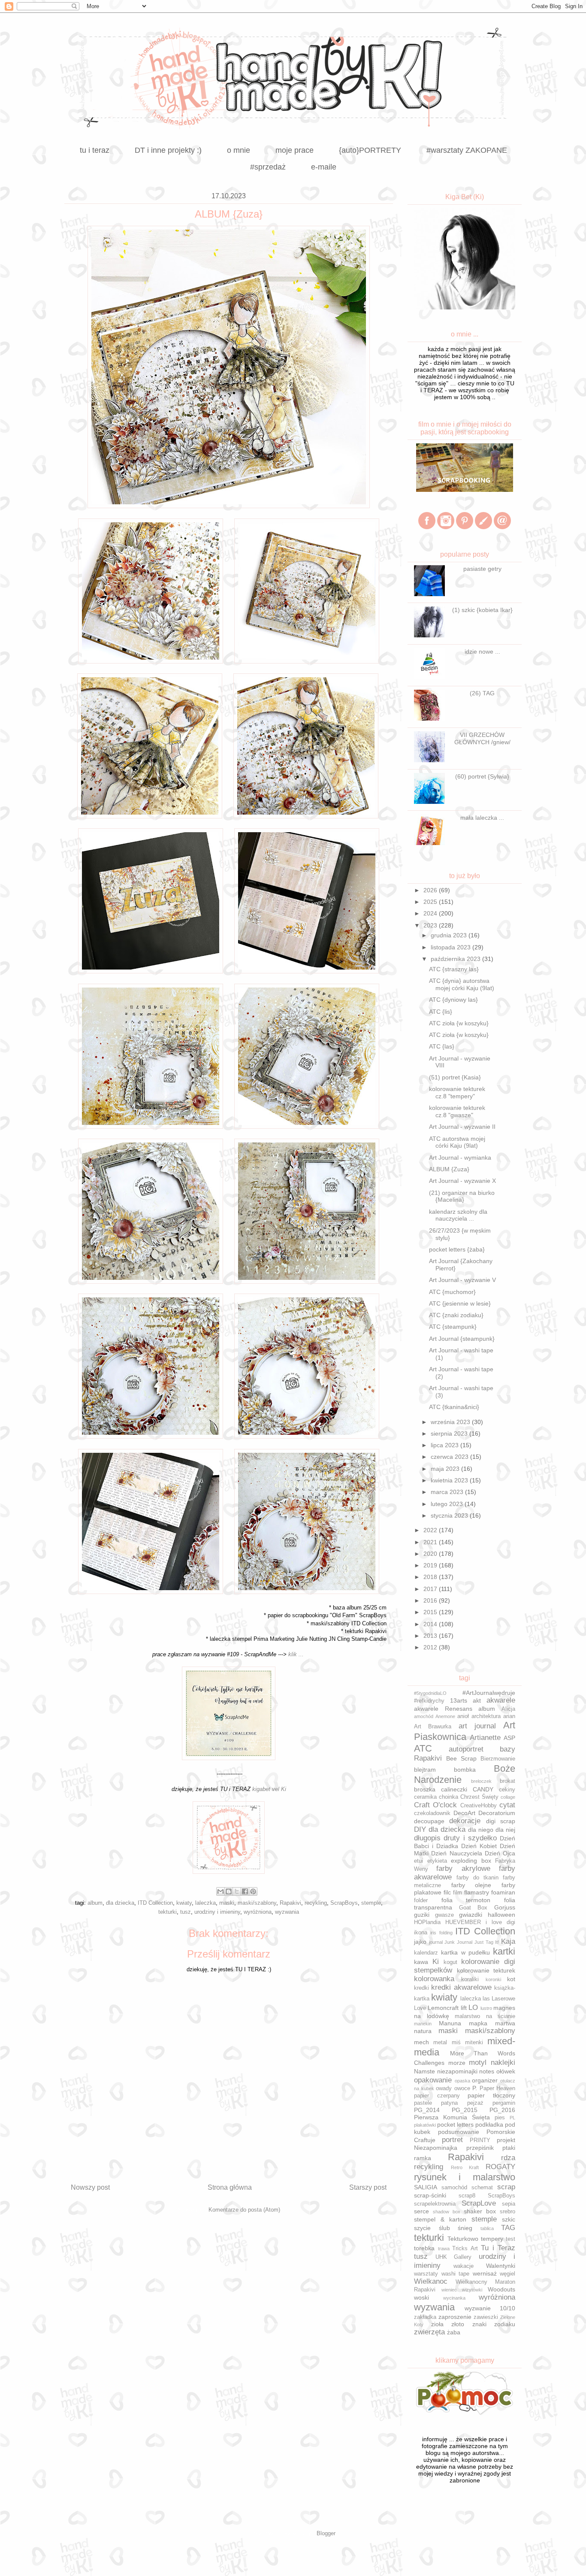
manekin (423, 2024)
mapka (478, 2023)
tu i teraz (95, 150)
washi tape (456, 2274)
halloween (501, 1915)
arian (509, 1716)
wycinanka (454, 2298)
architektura (486, 1716)
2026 (431, 890)
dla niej (505, 1830)
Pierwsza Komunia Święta (452, 2117)
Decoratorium (497, 1813)
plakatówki (425, 2125)
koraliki (470, 1979)
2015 (431, 1612)
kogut (450, 1962)
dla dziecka (120, 1903)
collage (508, 1797)
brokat (507, 1781)
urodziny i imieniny (217, 1912)
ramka (423, 2158)
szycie (422, 2228)
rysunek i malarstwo (465, 2177)
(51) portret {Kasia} (455, 1077)
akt (477, 1700)
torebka (424, 2248)
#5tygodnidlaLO (430, 1693)
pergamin (504, 2103)
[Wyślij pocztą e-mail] (221, 1891)
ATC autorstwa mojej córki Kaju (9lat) (457, 1142)
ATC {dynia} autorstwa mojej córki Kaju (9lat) (462, 984)
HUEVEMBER (463, 1922)
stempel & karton (440, 2219)
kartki (504, 1951)
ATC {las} (442, 1046)
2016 (431, 1600)
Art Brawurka (433, 1727)
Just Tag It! (487, 1942)
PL (512, 2118)
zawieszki (486, 2317)
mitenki (474, 2043)
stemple (371, 1903)
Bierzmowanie (498, 1759)
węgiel (507, 2274)
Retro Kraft (465, 2167)
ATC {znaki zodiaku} (456, 1315)
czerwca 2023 (450, 1457)
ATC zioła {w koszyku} (459, 1023)
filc (447, 1892)
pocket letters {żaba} (457, 1249)
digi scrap (501, 1821)
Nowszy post (90, 2187)
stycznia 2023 (450, 1515)
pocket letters (455, 2124)
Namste (424, 2071)
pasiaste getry (482, 569)
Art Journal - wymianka (460, 1158)
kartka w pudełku (465, 1952)
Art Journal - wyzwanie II (462, 1127)
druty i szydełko (470, 1838)
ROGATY (500, 2167)
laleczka (205, 1903)
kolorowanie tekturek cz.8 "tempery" (457, 1093)
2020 (431, 1554)
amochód (424, 1716)
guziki (422, 1915)
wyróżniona (258, 1912)
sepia (509, 2204)
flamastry (477, 1892)
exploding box (471, 1861)
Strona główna (230, 2187)
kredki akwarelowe (461, 1987)
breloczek (481, 1781)
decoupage (429, 1821)
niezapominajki (457, 2071)
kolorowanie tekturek (486, 1970)
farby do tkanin (477, 1878)
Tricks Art (465, 2249)
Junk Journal (458, 1942)
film (458, 1893)
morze (457, 2063)
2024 (431, 913)
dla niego (481, 1830)
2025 (431, 902)
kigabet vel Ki (269, 1789)
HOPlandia (427, 1922)
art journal (477, 1726)
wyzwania (287, 1912)
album (95, 1903)
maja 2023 (446, 1469)
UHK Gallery (454, 2257)
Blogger (326, 2533)
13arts (459, 1700)
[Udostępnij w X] (237, 1891)
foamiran (503, 1892)
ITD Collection (155, 1903)
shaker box (480, 2211)
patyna (449, 2103)
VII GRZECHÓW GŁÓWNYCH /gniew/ (482, 738)
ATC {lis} (441, 1012)
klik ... (296, 1654)
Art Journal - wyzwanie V (462, 1280)
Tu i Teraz (498, 2248)
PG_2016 (502, 2110)
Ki (436, 1962)
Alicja (508, 1709)
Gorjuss (505, 1907)
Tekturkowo (463, 2239)
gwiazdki (471, 1915)
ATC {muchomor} (452, 1292)
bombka (465, 1770)
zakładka (425, 2317)
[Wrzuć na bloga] (229, 1891)
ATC (423, 1748)
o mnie (239, 150)
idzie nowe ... (482, 652)
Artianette (485, 1738)
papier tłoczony (491, 2095)
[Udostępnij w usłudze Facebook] (245, 1891)
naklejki (503, 2062)
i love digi (500, 1922)
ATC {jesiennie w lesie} (460, 1303)
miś (456, 2043)
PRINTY (480, 2140)
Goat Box (473, 1908)
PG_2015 (465, 2110)
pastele (423, 2103)
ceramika (425, 1797)
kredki (421, 1988)
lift (464, 2008)
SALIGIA (426, 2187)
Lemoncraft (443, 2008)
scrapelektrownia (435, 2204)
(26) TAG (482, 693)
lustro (486, 2008)
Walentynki (501, 2266)
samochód (454, 2188)
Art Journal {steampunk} (462, 1339)
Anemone (445, 1716)
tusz (186, 1912)
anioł (463, 1716)
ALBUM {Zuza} (449, 1169)
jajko (420, 1942)
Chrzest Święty (479, 1797)
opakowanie (433, 2080)
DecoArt (464, 1813)
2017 (431, 1589)
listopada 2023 (452, 947)
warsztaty (426, 2274)
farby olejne (471, 1885)
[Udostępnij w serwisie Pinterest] (253, 1891)
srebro (507, 2212)
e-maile (324, 167)
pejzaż (475, 2103)
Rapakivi (290, 1903)
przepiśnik (480, 2148)
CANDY (483, 1789)
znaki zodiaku (494, 2324)
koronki (493, 1979)
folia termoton (466, 1900)
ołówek (506, 2071)
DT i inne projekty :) (168, 150)
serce (421, 2211)
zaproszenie (455, 2317)
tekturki (168, 1912)
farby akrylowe (463, 1868)
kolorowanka (434, 1979)
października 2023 (456, 959)
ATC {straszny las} (454, 969)
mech (421, 2042)
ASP (509, 1738)
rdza (508, 2158)
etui (418, 1861)
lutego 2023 (448, 1504)
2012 (431, 1647)
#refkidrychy (429, 1701)
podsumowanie (459, 2132)
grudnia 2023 (450, 935)
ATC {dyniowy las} (453, 1000)
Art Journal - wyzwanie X (462, 1181)
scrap (506, 2187)
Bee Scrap (461, 1758)
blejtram (425, 1770)
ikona (421, 1933)
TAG (508, 2228)
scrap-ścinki (430, 2195)
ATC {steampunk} (453, 1327)
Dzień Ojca (500, 1853)
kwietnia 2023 (450, 1480)
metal (440, 2043)
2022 (431, 1530)
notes (487, 2071)
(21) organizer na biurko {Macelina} (462, 1196)
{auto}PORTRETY (370, 150)
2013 (431, 1636)
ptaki (509, 2148)
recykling (316, 1903)
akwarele (501, 1700)
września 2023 (451, 1422)
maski (227, 1903)
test (510, 2239)
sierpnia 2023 (450, 1433)
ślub (444, 2228)
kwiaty (184, 1903)
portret (452, 2140)
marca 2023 (448, 1492)
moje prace (295, 150)
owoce (462, 2088)
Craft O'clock (435, 1805)
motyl (478, 2062)
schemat (482, 2188)
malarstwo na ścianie (485, 2016)
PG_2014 (427, 2110)
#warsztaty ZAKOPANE (467, 150)
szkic (509, 2219)
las (486, 1999)
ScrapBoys (344, 1903)
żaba (454, 2332)
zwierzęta (429, 2332)
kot (511, 1979)
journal (436, 1942)
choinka (449, 1797)
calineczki (454, 1789)
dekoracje (465, 1821)
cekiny (507, 1790)
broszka (425, 1789)
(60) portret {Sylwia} (482, 776)
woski (421, 2297)
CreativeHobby (479, 1806)
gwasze (444, 1915)
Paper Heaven (498, 2088)
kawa (421, 1962)
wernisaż (485, 2273)
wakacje (464, 2266)
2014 (431, 1624)
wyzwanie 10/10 (490, 2308)
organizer (485, 2080)
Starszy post (368, 2187)
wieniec (449, 2290)
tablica (487, 2228)
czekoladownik (432, 1813)
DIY (420, 1829)
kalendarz (426, 1953)
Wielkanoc (431, 2281)
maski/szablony (257, 1903)
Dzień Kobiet (479, 1846)
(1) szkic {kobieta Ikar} (482, 610)
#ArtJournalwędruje (489, 1693)
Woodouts (501, 2289)
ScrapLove (479, 2203)
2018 (431, 1577)
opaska (462, 2081)
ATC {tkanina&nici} (454, 1407)
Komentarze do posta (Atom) (244, 2210)
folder (421, 1900)
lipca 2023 (446, 1445)
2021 (431, 1542)
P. (475, 2088)
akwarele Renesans (443, 1709)
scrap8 (467, 2196)
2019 (431, 1565)
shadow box (447, 2212)
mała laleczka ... (482, 818)
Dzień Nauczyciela (456, 1853)
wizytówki (472, 2290)
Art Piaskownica (465, 1731)
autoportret (466, 1749)
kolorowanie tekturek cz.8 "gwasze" (457, 1111)
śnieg (465, 2228)
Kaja (508, 1941)
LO (473, 2008)
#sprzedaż (268, 167)
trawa (444, 2249)
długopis (427, 1838)
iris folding (441, 1933)
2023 (431, 925)
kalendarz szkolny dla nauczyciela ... (458, 1215)
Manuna (450, 2023)
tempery (492, 2239)
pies (500, 2118)
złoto (458, 2324)
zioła (437, 2324)
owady (444, 2088)
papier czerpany (437, 2096)
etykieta (437, 1861)
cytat (507, 1805)
